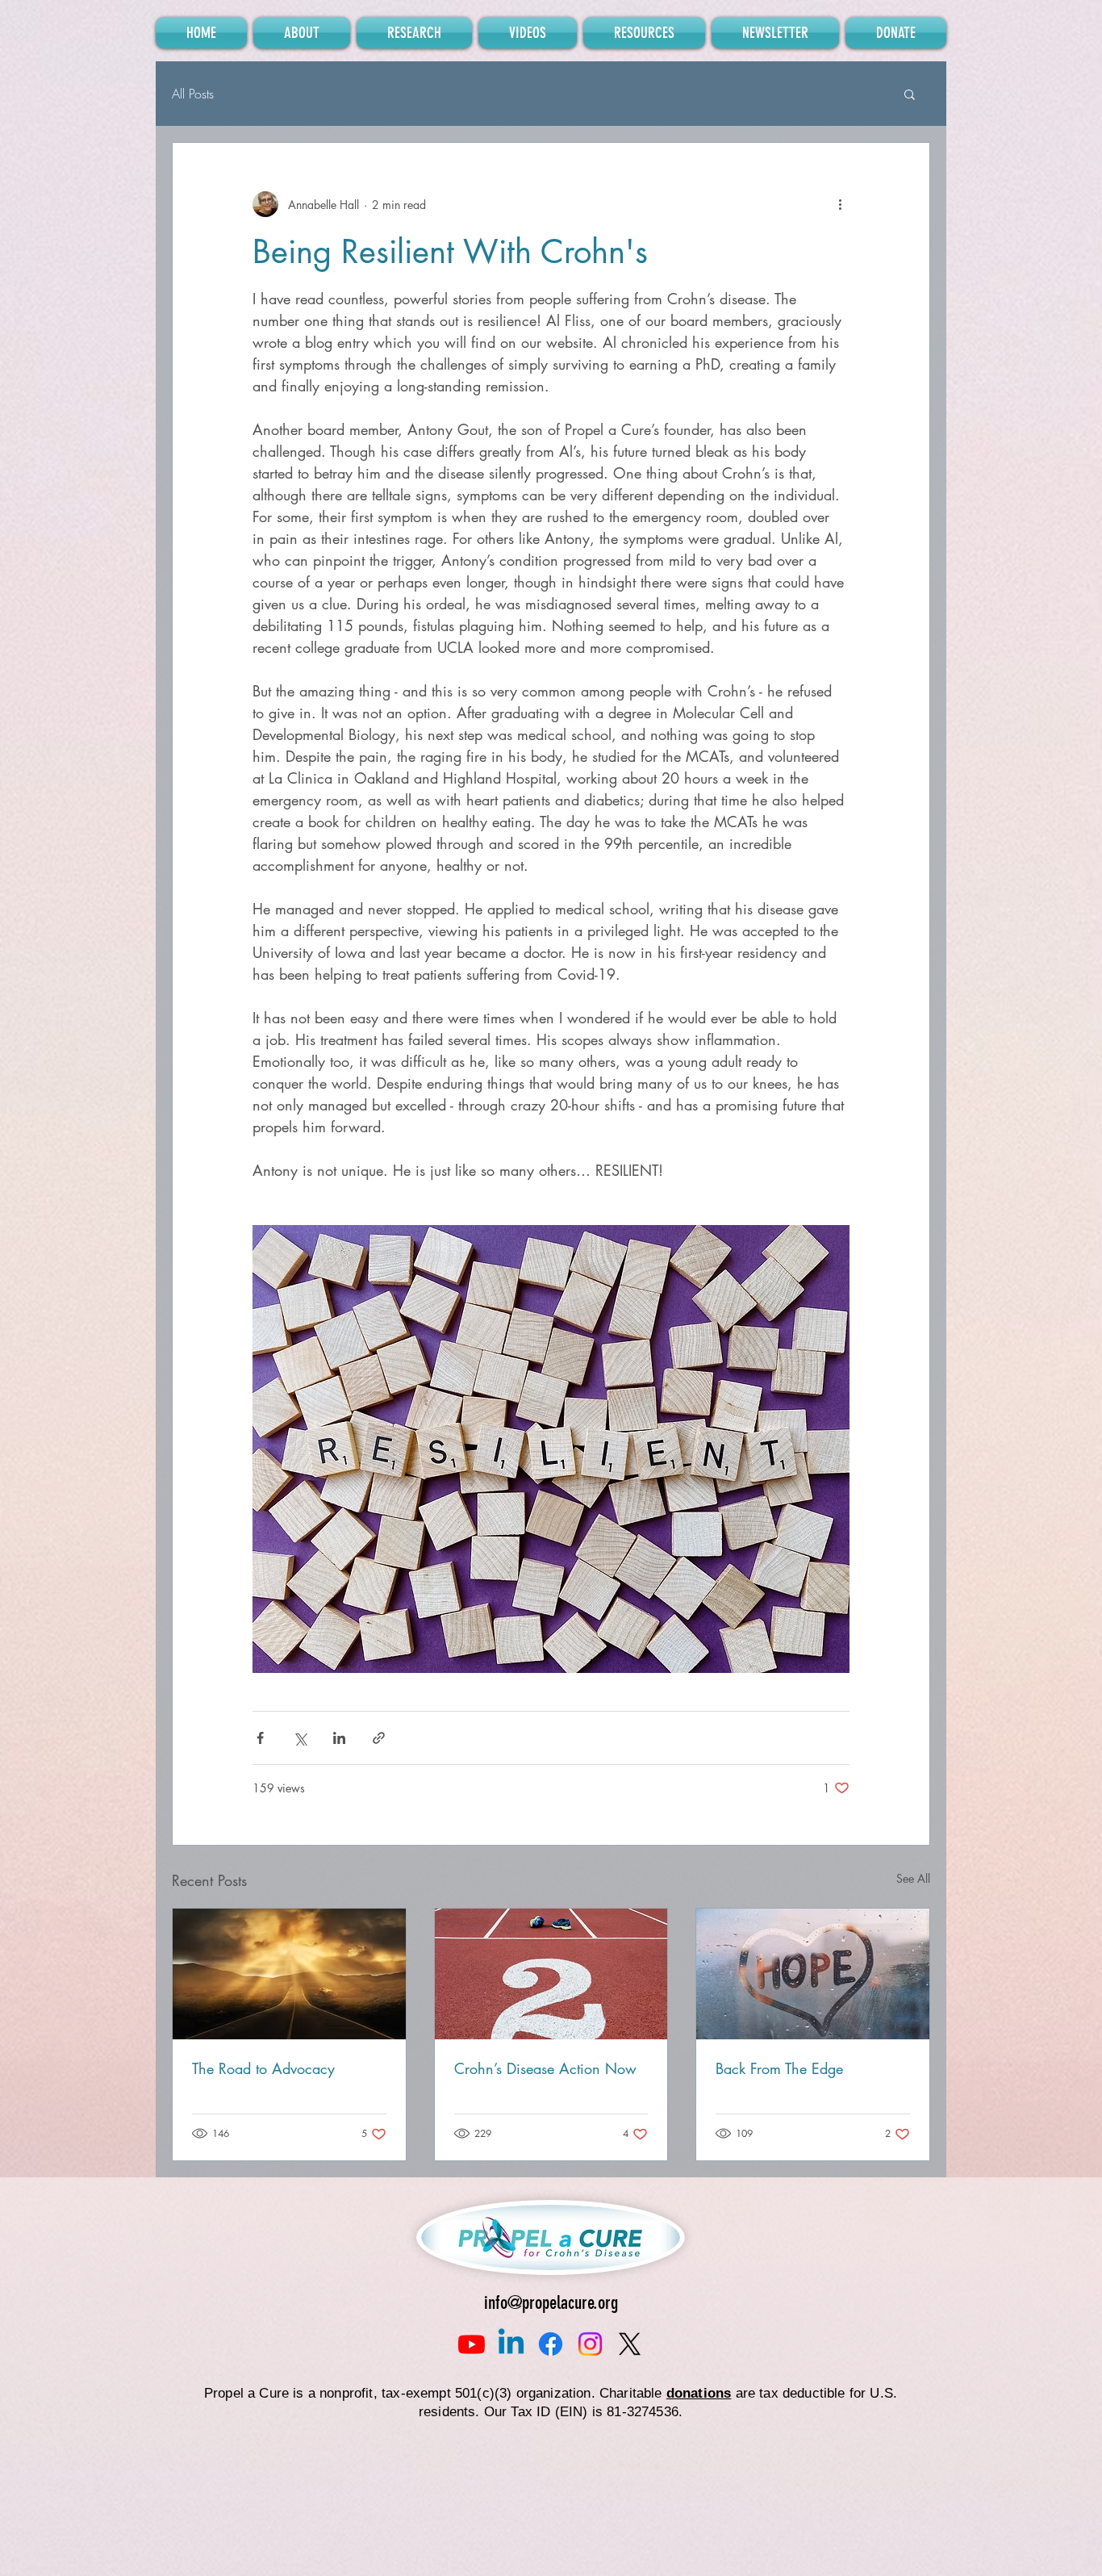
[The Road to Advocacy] (289, 1974)
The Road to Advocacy (263, 2068)
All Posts (193, 94)
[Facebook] (551, 2344)
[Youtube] (472, 2344)
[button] (910, 94)
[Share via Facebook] (260, 1738)
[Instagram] (590, 2344)
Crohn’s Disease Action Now (545, 2068)
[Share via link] (379, 1738)
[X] (630, 2344)
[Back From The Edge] (813, 1974)
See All (913, 1878)
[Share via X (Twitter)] (300, 1738)
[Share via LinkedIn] (339, 1738)
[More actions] (840, 204)
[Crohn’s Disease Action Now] (551, 1974)
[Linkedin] (511, 2344)
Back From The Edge (779, 2068)
